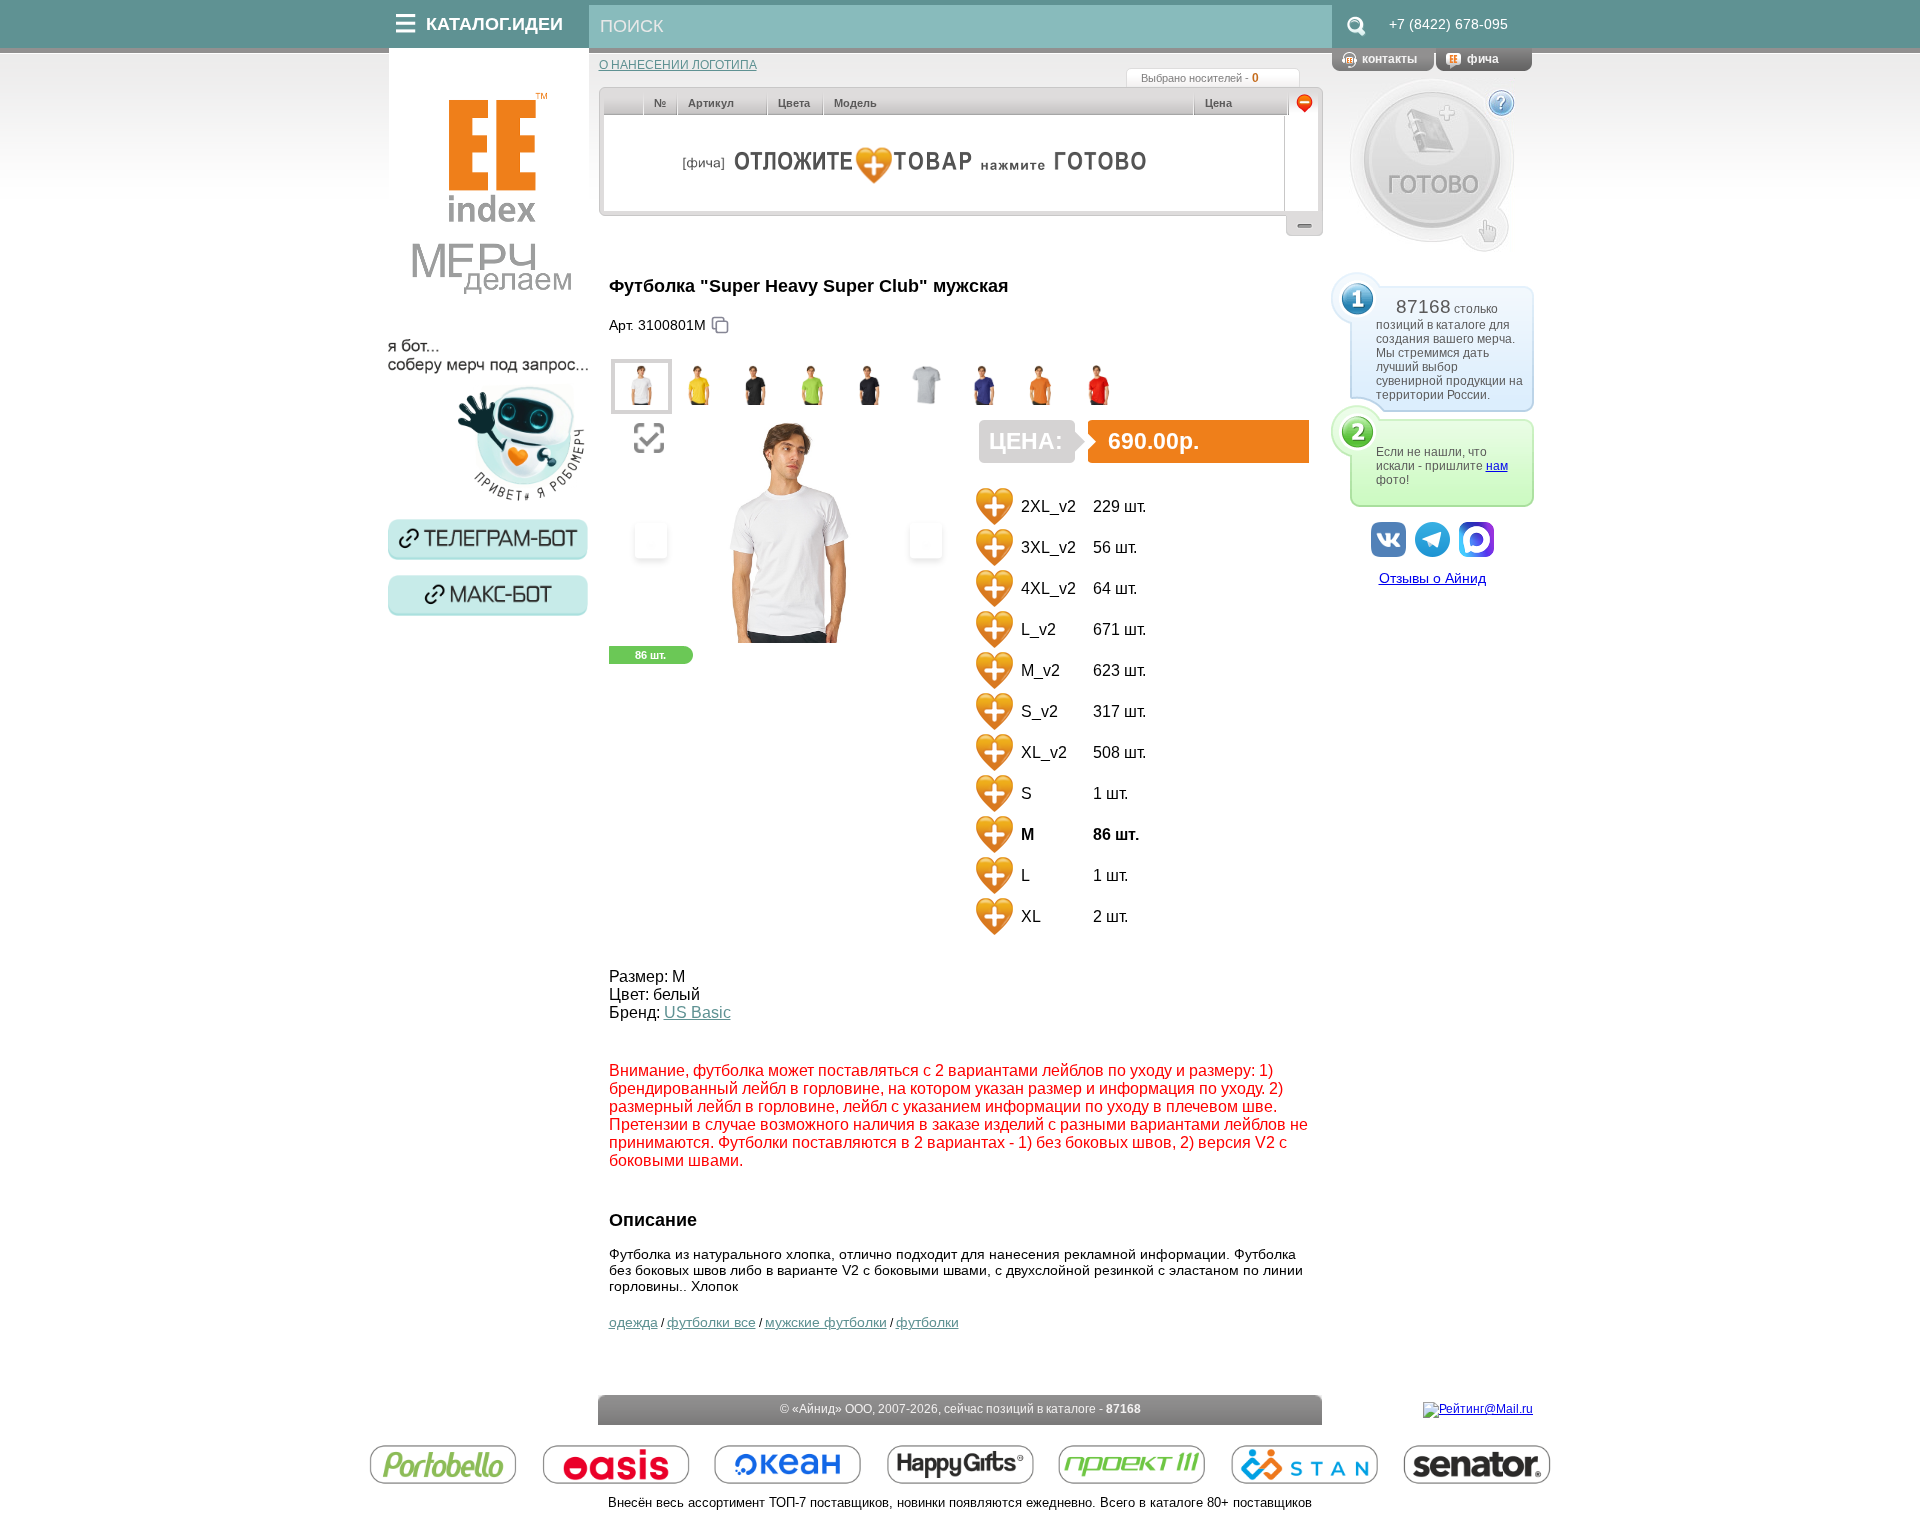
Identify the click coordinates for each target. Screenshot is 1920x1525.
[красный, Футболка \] (1097, 386)
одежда (633, 1322)
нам (1497, 466)
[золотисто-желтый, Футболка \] (698, 386)
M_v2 (1038, 670)
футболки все (711, 1322)
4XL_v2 (1046, 588)
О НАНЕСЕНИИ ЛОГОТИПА (678, 65)
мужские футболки (826, 1322)
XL (1029, 916)
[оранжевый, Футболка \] (1040, 386)
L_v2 (1036, 629)
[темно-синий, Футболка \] (869, 386)
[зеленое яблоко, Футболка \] (812, 386)
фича (1483, 59)
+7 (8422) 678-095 (1448, 24)
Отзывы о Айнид (1432, 578)
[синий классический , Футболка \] (983, 386)
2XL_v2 (1046, 506)
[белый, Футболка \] (641, 386)
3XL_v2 (1046, 547)
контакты (1389, 59)
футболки (927, 1322)
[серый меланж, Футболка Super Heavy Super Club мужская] (926, 386)
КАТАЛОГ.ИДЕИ (494, 24)
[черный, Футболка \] (755, 386)
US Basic (697, 1012)
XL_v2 (1042, 752)
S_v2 (1037, 711)
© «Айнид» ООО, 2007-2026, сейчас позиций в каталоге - (960, 1409)
